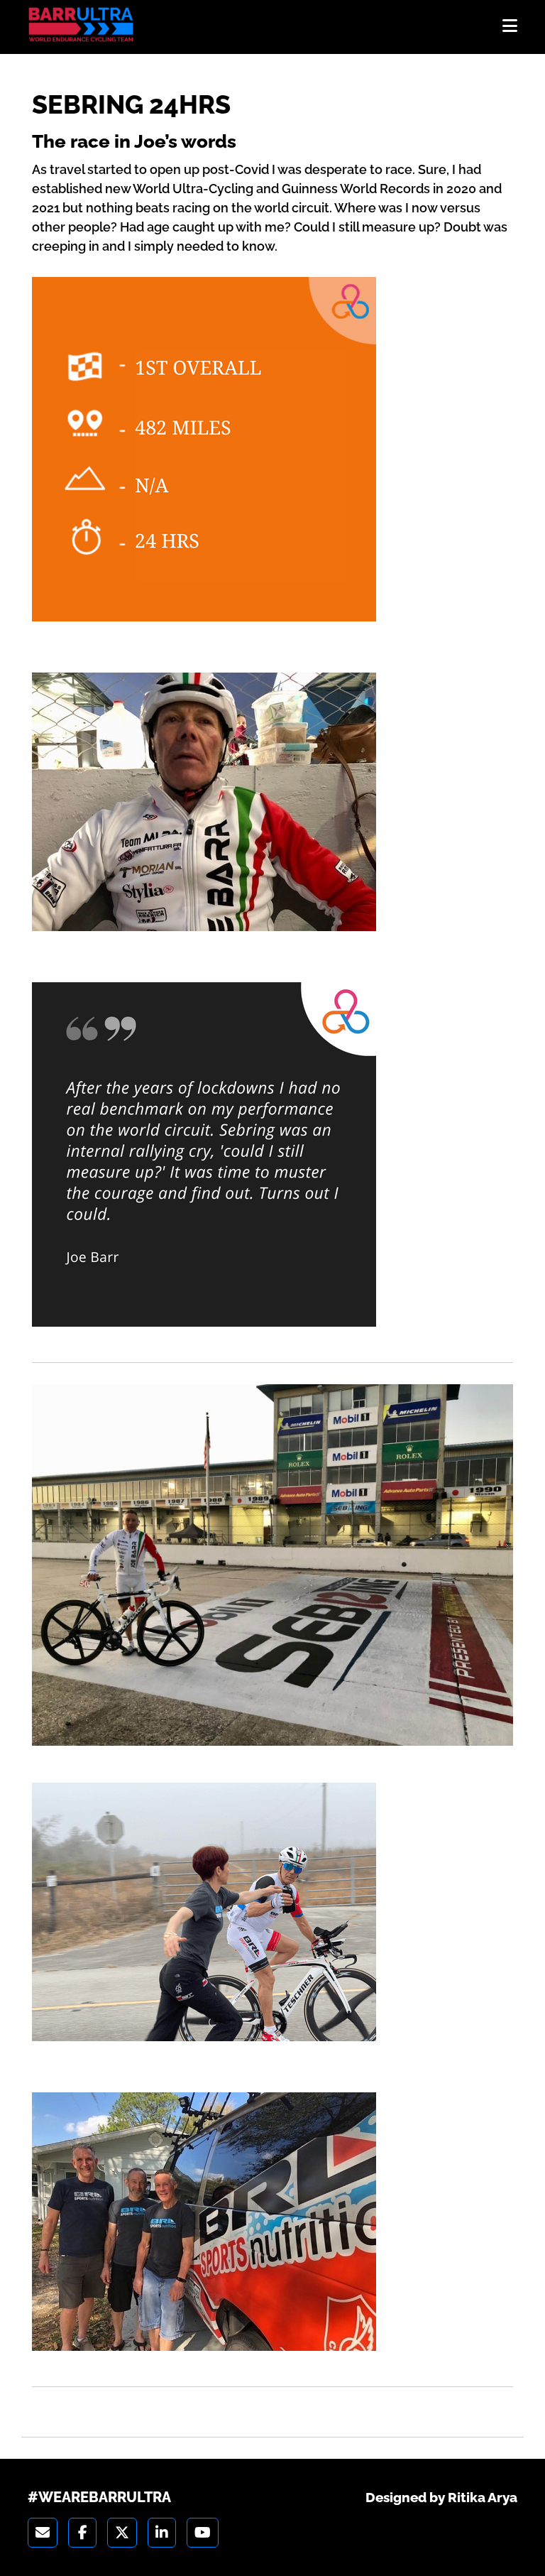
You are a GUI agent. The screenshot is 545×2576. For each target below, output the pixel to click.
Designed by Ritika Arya (441, 2497)
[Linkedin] (162, 2533)
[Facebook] (82, 2533)
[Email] (43, 2533)
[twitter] (122, 2533)
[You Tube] (203, 2533)
